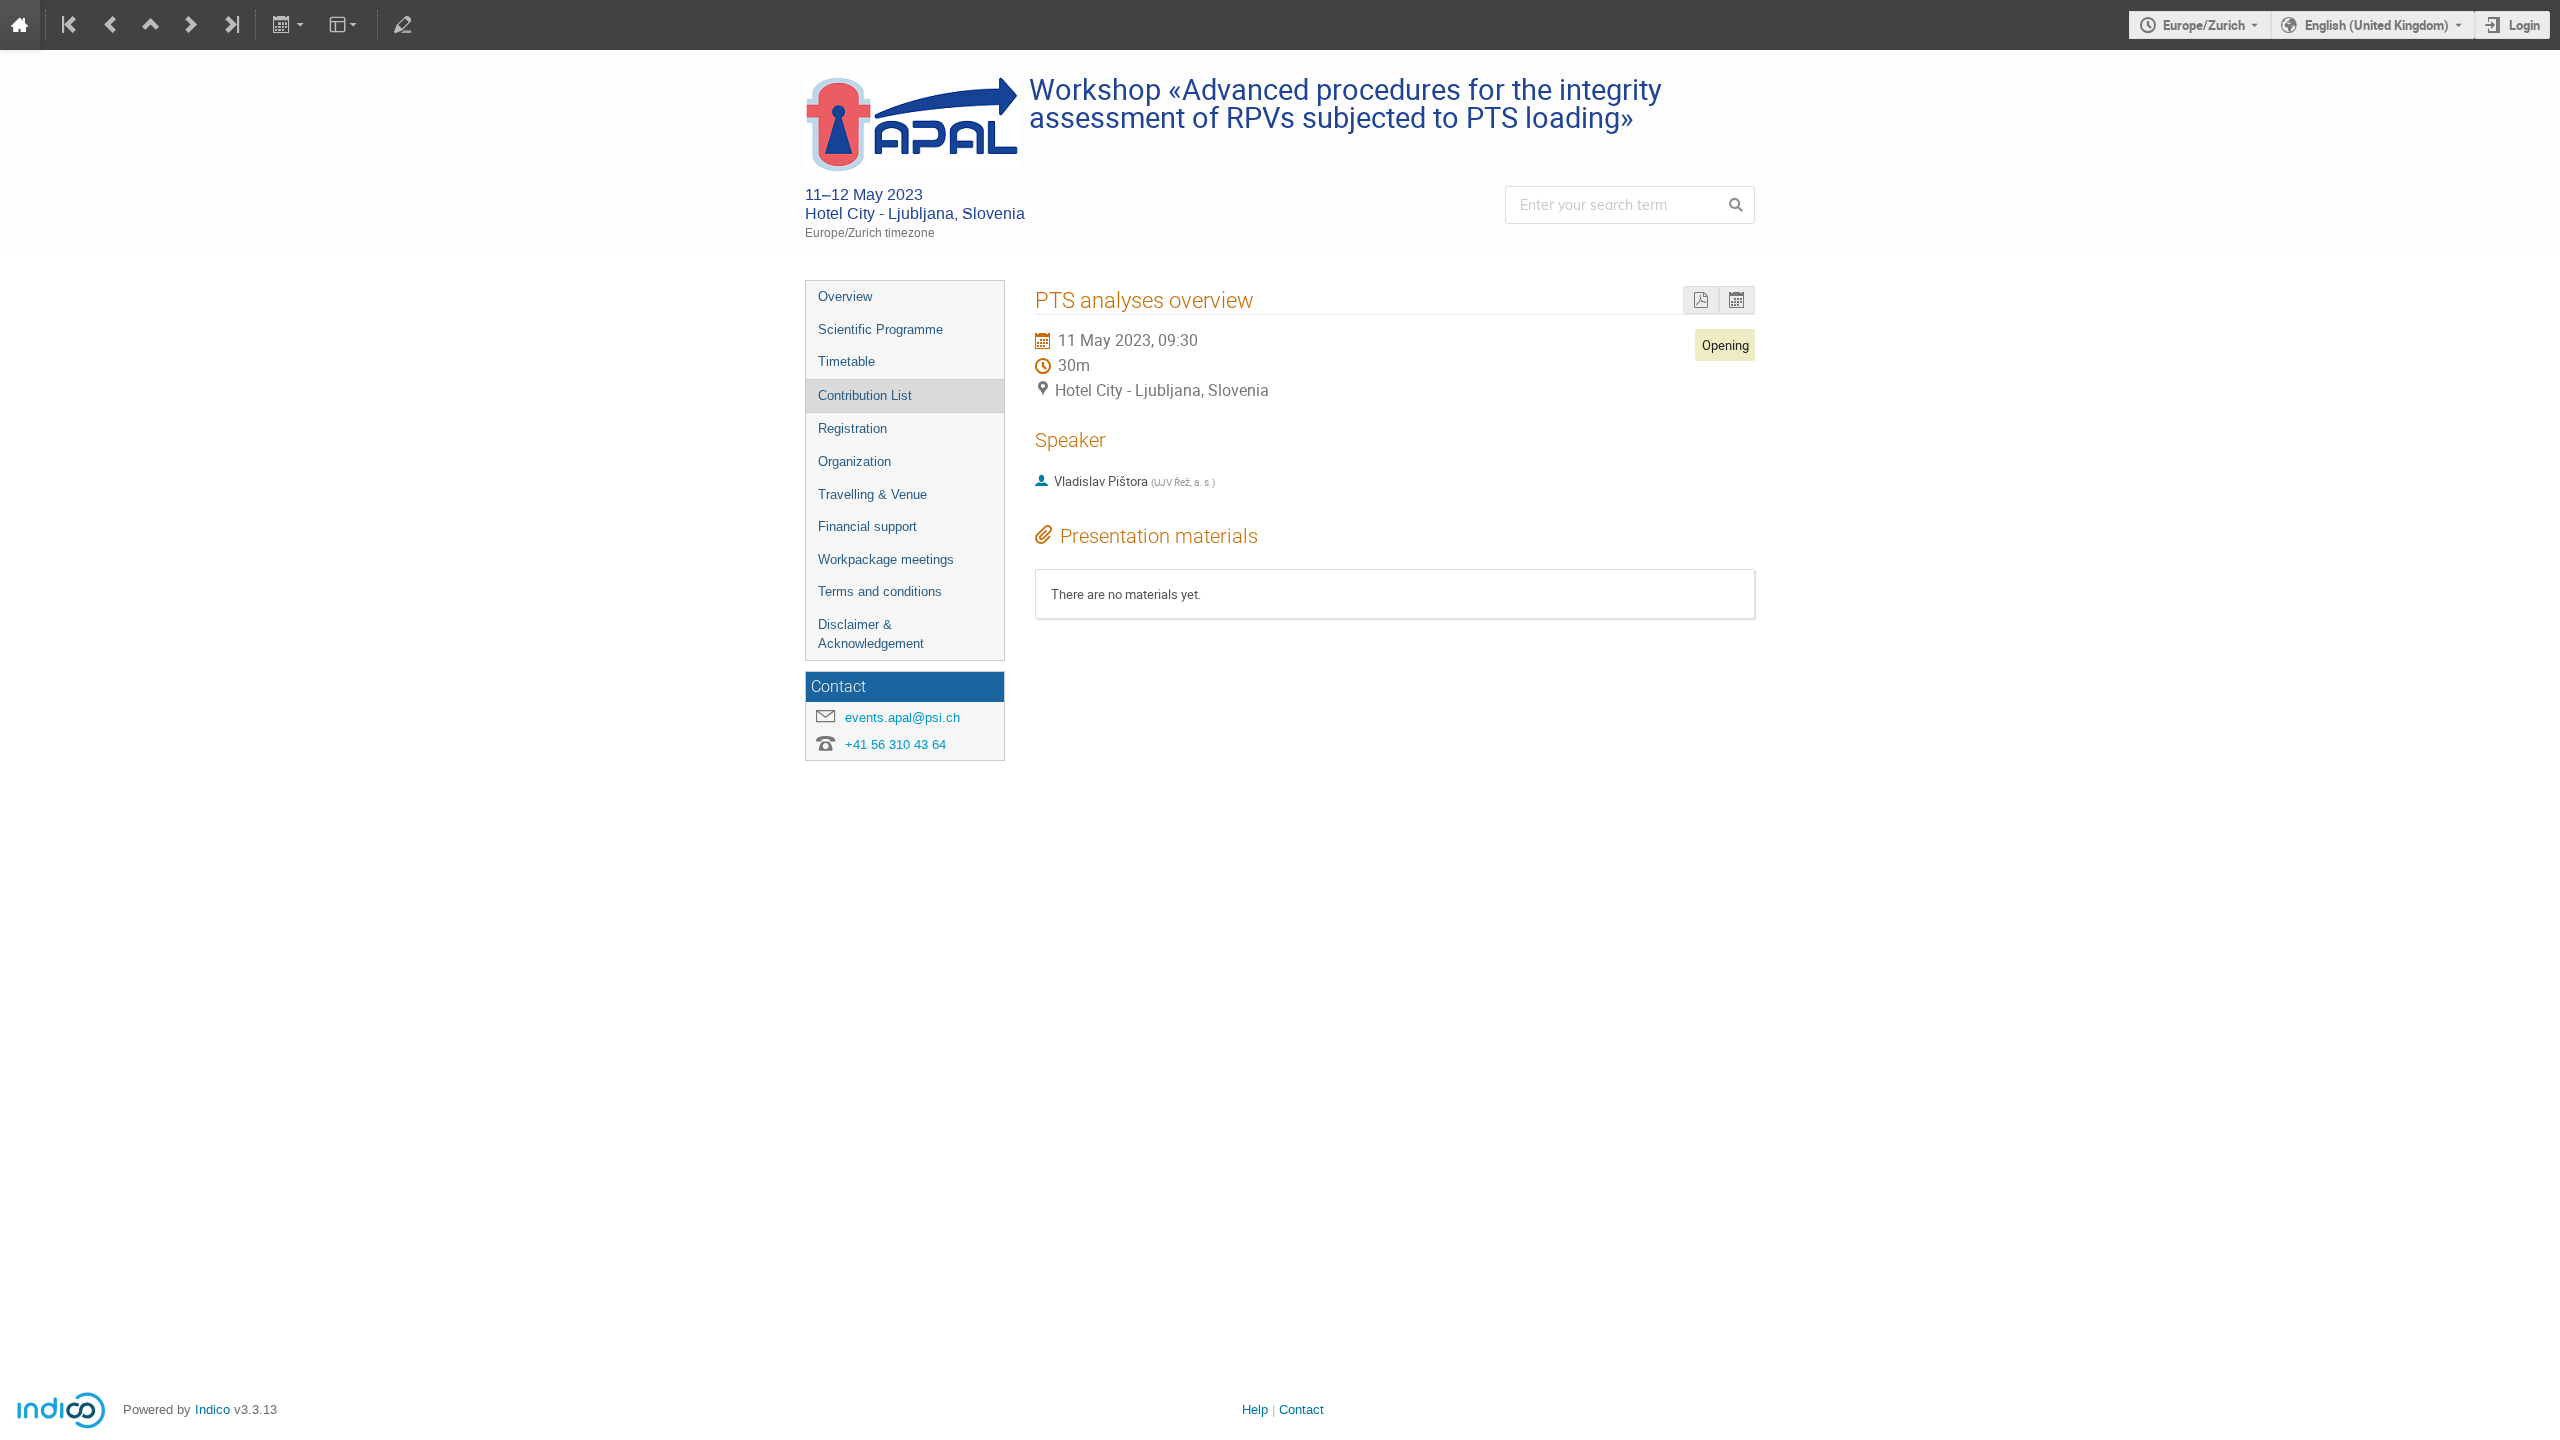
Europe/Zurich (2204, 25)
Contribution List (865, 395)
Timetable (846, 361)
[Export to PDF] (1701, 300)
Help (1255, 1409)
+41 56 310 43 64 (895, 744)
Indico (212, 1409)
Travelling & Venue (872, 494)
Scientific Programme (880, 329)
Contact (1301, 1409)
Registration (852, 428)
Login (2524, 25)
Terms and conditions (880, 591)
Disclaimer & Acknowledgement (871, 634)
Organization (854, 461)
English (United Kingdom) (2377, 25)
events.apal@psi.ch (902, 717)
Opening (1725, 345)
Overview (845, 296)
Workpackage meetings (886, 559)
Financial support (867, 526)
